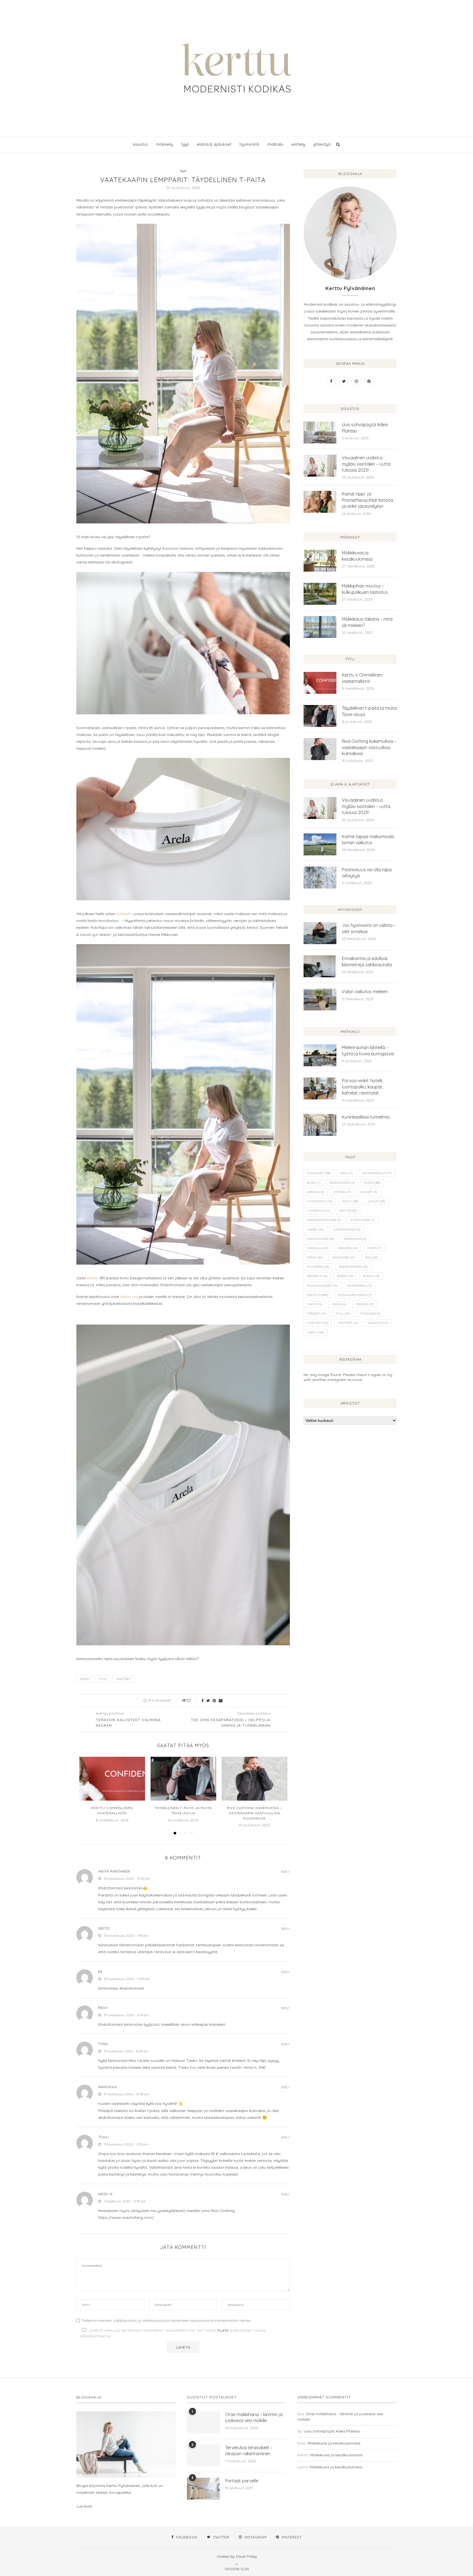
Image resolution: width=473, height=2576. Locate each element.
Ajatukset (319, 1173)
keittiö (348, 1211)
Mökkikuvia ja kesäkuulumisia (357, 556)
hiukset (369, 1192)
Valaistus (378, 1323)
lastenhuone (347, 1230)
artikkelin (124, 914)
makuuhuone (321, 1239)
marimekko (355, 1239)
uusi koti (318, 1323)
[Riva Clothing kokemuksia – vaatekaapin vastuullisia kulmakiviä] (255, 1779)
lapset (315, 1230)
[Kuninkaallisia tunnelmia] (320, 1125)
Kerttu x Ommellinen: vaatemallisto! (363, 678)
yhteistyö (322, 144)
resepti (345, 1276)
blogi (314, 1183)
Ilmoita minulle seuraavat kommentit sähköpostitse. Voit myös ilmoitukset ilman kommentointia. (173, 2333)
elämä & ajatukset (214, 144)
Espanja (316, 1192)
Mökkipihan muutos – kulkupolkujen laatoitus (365, 589)
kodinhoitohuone (324, 1220)
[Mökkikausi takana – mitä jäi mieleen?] (320, 627)
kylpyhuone (363, 1220)
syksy (315, 1304)
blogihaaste (342, 1183)
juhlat (376, 1201)
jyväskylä (318, 1211)
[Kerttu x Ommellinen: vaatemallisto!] (112, 1779)
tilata (223, 2330)
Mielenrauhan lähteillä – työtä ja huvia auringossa (368, 1050)
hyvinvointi (249, 144)
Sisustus (318, 1295)
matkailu (275, 144)
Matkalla (318, 1248)
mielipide (348, 1248)
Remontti (317, 1276)
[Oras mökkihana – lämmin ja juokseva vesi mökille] (203, 2422)
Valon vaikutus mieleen (365, 992)
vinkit (315, 1333)
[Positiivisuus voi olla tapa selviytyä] (320, 878)
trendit (316, 1314)
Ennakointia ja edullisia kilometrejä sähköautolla (367, 961)
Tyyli (103, 1679)
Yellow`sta (129, 1297)
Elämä (372, 1183)
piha (371, 1257)
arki (346, 1173)
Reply (285, 1872)
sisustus (140, 144)
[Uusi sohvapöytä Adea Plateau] (320, 432)
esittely (298, 144)
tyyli (185, 144)
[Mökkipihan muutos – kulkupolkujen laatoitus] (320, 594)
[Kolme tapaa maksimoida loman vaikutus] (320, 844)
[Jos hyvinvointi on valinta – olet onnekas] (320, 933)
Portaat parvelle (242, 2481)
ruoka (371, 1276)
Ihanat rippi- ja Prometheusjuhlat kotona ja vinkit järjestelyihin (367, 500)
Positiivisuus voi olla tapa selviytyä (367, 873)
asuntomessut (377, 1173)
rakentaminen (353, 1267)
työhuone (370, 1314)
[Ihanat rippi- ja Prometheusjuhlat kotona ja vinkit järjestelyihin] (320, 502)
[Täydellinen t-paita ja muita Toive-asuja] (183, 1779)
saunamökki (360, 1286)
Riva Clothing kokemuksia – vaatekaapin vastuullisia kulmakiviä (254, 1813)
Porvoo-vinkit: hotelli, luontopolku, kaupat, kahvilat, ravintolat (362, 1087)
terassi (365, 1304)
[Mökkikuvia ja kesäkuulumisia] (320, 561)
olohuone (344, 1257)
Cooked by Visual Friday (237, 2556)
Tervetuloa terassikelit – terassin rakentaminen (249, 2451)
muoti (85, 1679)
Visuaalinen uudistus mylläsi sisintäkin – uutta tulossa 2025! (366, 464)
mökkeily (165, 144)
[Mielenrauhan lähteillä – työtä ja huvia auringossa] (320, 1055)
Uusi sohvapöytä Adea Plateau (365, 428)
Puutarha (318, 1267)
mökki (315, 1257)
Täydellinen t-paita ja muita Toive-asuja (369, 711)
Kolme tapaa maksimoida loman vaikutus (368, 839)
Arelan (93, 1278)
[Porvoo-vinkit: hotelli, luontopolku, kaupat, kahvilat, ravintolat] (320, 1088)
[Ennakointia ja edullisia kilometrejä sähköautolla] (320, 966)
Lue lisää (84, 2506)
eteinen (342, 1192)
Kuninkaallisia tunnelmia (366, 1117)
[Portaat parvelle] (203, 2489)
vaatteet (124, 1679)
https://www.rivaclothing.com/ (126, 2217)
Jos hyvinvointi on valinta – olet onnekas (369, 928)
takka (339, 1304)
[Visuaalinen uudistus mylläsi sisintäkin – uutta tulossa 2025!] (320, 466)
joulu (350, 1201)
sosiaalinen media (355, 1295)
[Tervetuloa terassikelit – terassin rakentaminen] (203, 2455)
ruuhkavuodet (322, 1286)
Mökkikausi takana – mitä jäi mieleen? (367, 622)
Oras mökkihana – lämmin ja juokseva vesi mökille (254, 2417)
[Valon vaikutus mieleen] (320, 999)
